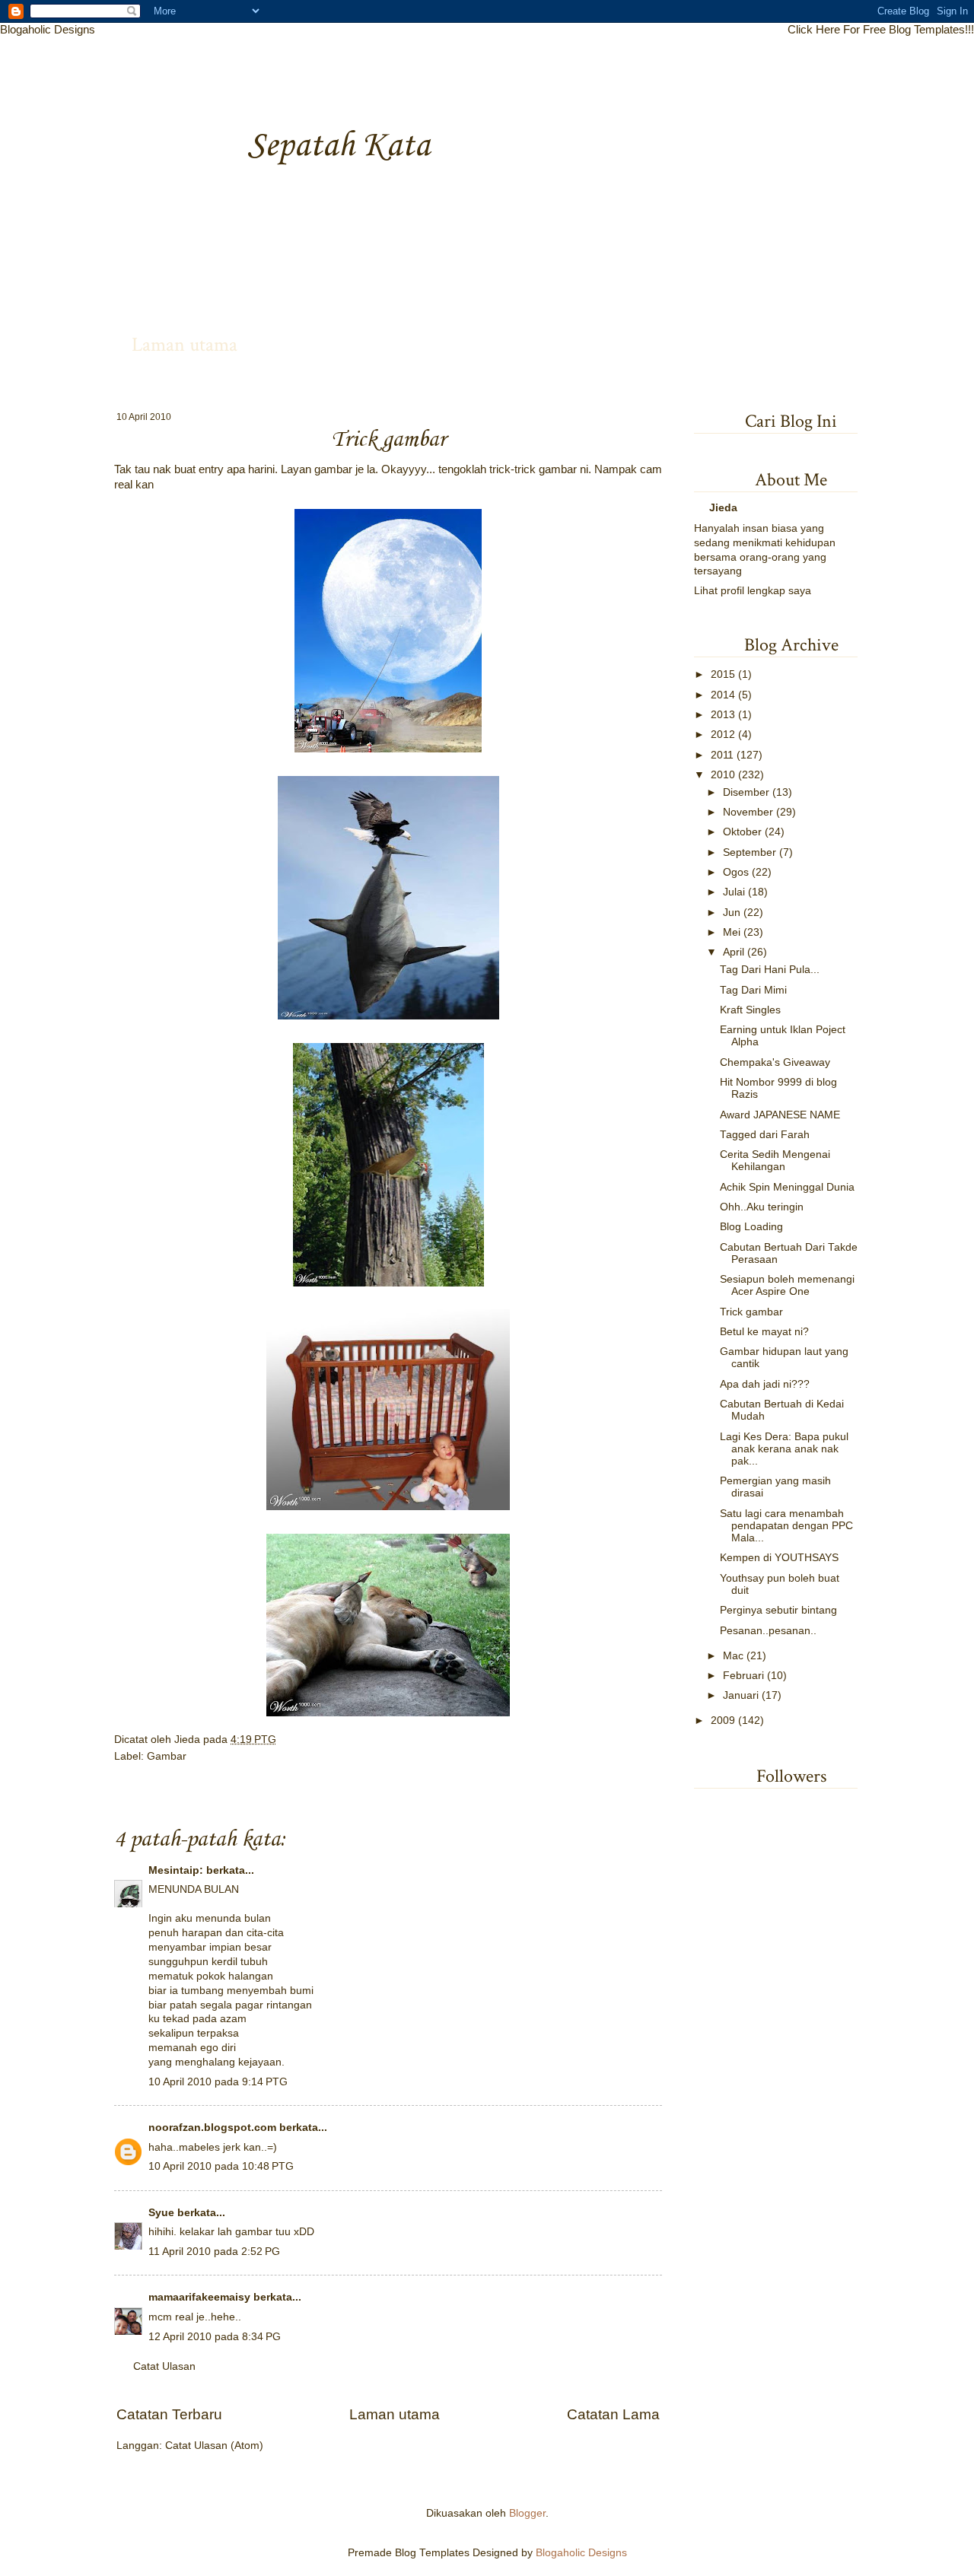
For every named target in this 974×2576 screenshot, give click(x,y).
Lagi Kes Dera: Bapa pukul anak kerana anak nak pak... (784, 1449)
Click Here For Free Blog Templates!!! (881, 29)
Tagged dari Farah (765, 1135)
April (734, 952)
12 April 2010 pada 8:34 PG (215, 2337)
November (748, 812)
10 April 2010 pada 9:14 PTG (218, 2082)
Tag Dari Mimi (753, 990)
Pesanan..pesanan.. (768, 1631)
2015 (723, 674)
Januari (741, 1695)
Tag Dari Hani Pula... (770, 970)
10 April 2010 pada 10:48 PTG (221, 2166)
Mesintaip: (176, 1870)
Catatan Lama (613, 2414)
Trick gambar (751, 1312)
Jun (732, 913)
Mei (732, 932)
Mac (733, 1656)
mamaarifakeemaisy (199, 2297)
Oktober (742, 832)
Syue (161, 2213)
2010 (723, 775)
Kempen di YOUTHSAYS (779, 1558)
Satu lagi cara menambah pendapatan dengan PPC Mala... (786, 1526)
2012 (723, 735)
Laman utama (185, 345)
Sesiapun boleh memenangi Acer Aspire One (787, 1285)
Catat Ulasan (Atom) (214, 2446)
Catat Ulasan (164, 2366)
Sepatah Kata (339, 146)
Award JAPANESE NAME (780, 1115)
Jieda (189, 1740)
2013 (723, 715)
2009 (723, 1721)
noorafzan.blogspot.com (212, 2128)
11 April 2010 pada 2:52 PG (214, 2252)
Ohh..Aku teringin (762, 1207)
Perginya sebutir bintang (778, 1610)
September (750, 852)
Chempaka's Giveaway (775, 1062)
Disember (746, 792)
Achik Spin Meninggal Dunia (787, 1187)
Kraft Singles (750, 1010)
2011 (722, 755)
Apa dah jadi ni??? (765, 1384)
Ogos (736, 872)
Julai (734, 892)
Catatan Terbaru (169, 2414)
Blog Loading (751, 1227)
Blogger (527, 2513)
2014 (723, 695)
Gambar (167, 1756)
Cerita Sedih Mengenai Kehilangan (775, 1161)
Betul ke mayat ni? (764, 1332)
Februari (743, 1676)
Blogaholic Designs (48, 29)
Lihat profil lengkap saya (753, 591)
